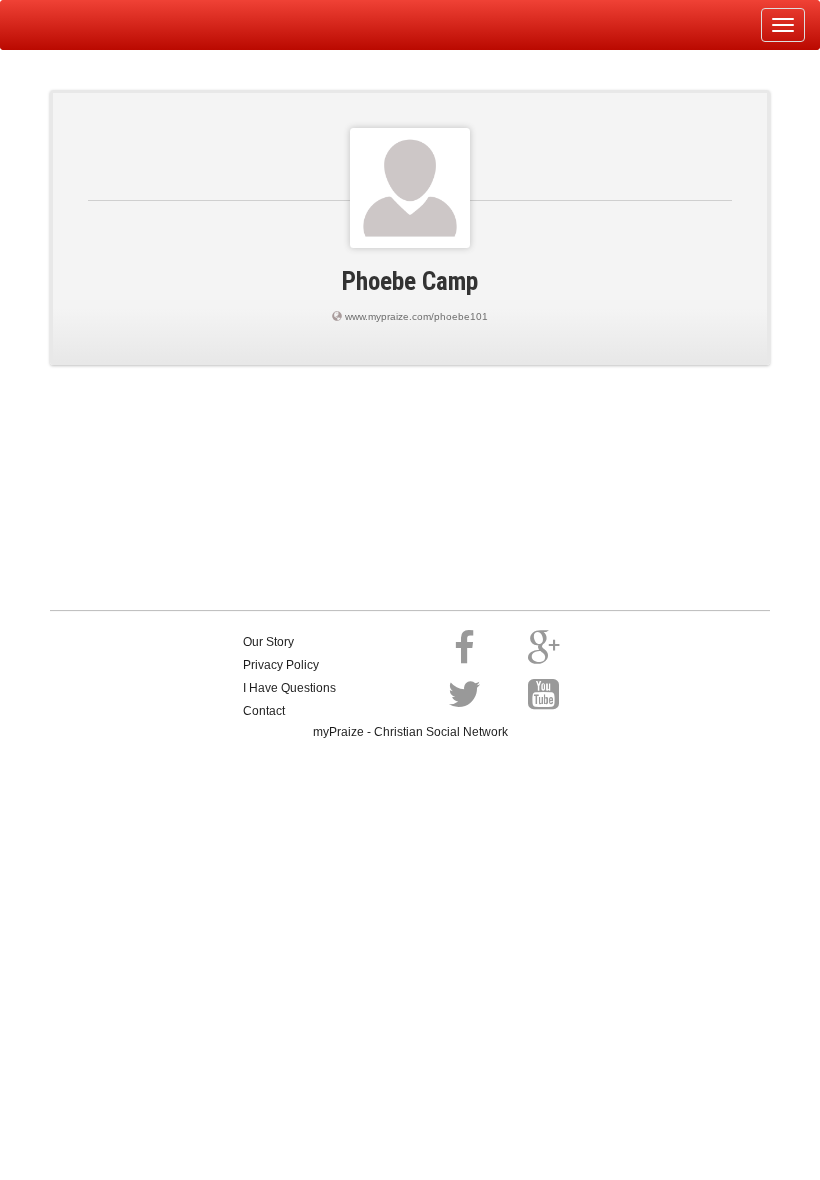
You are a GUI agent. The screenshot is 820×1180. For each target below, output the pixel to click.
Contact (264, 711)
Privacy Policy (281, 665)
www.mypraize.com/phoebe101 (416, 316)
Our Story (268, 642)
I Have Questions (289, 688)
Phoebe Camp (410, 281)
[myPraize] (63, 25)
